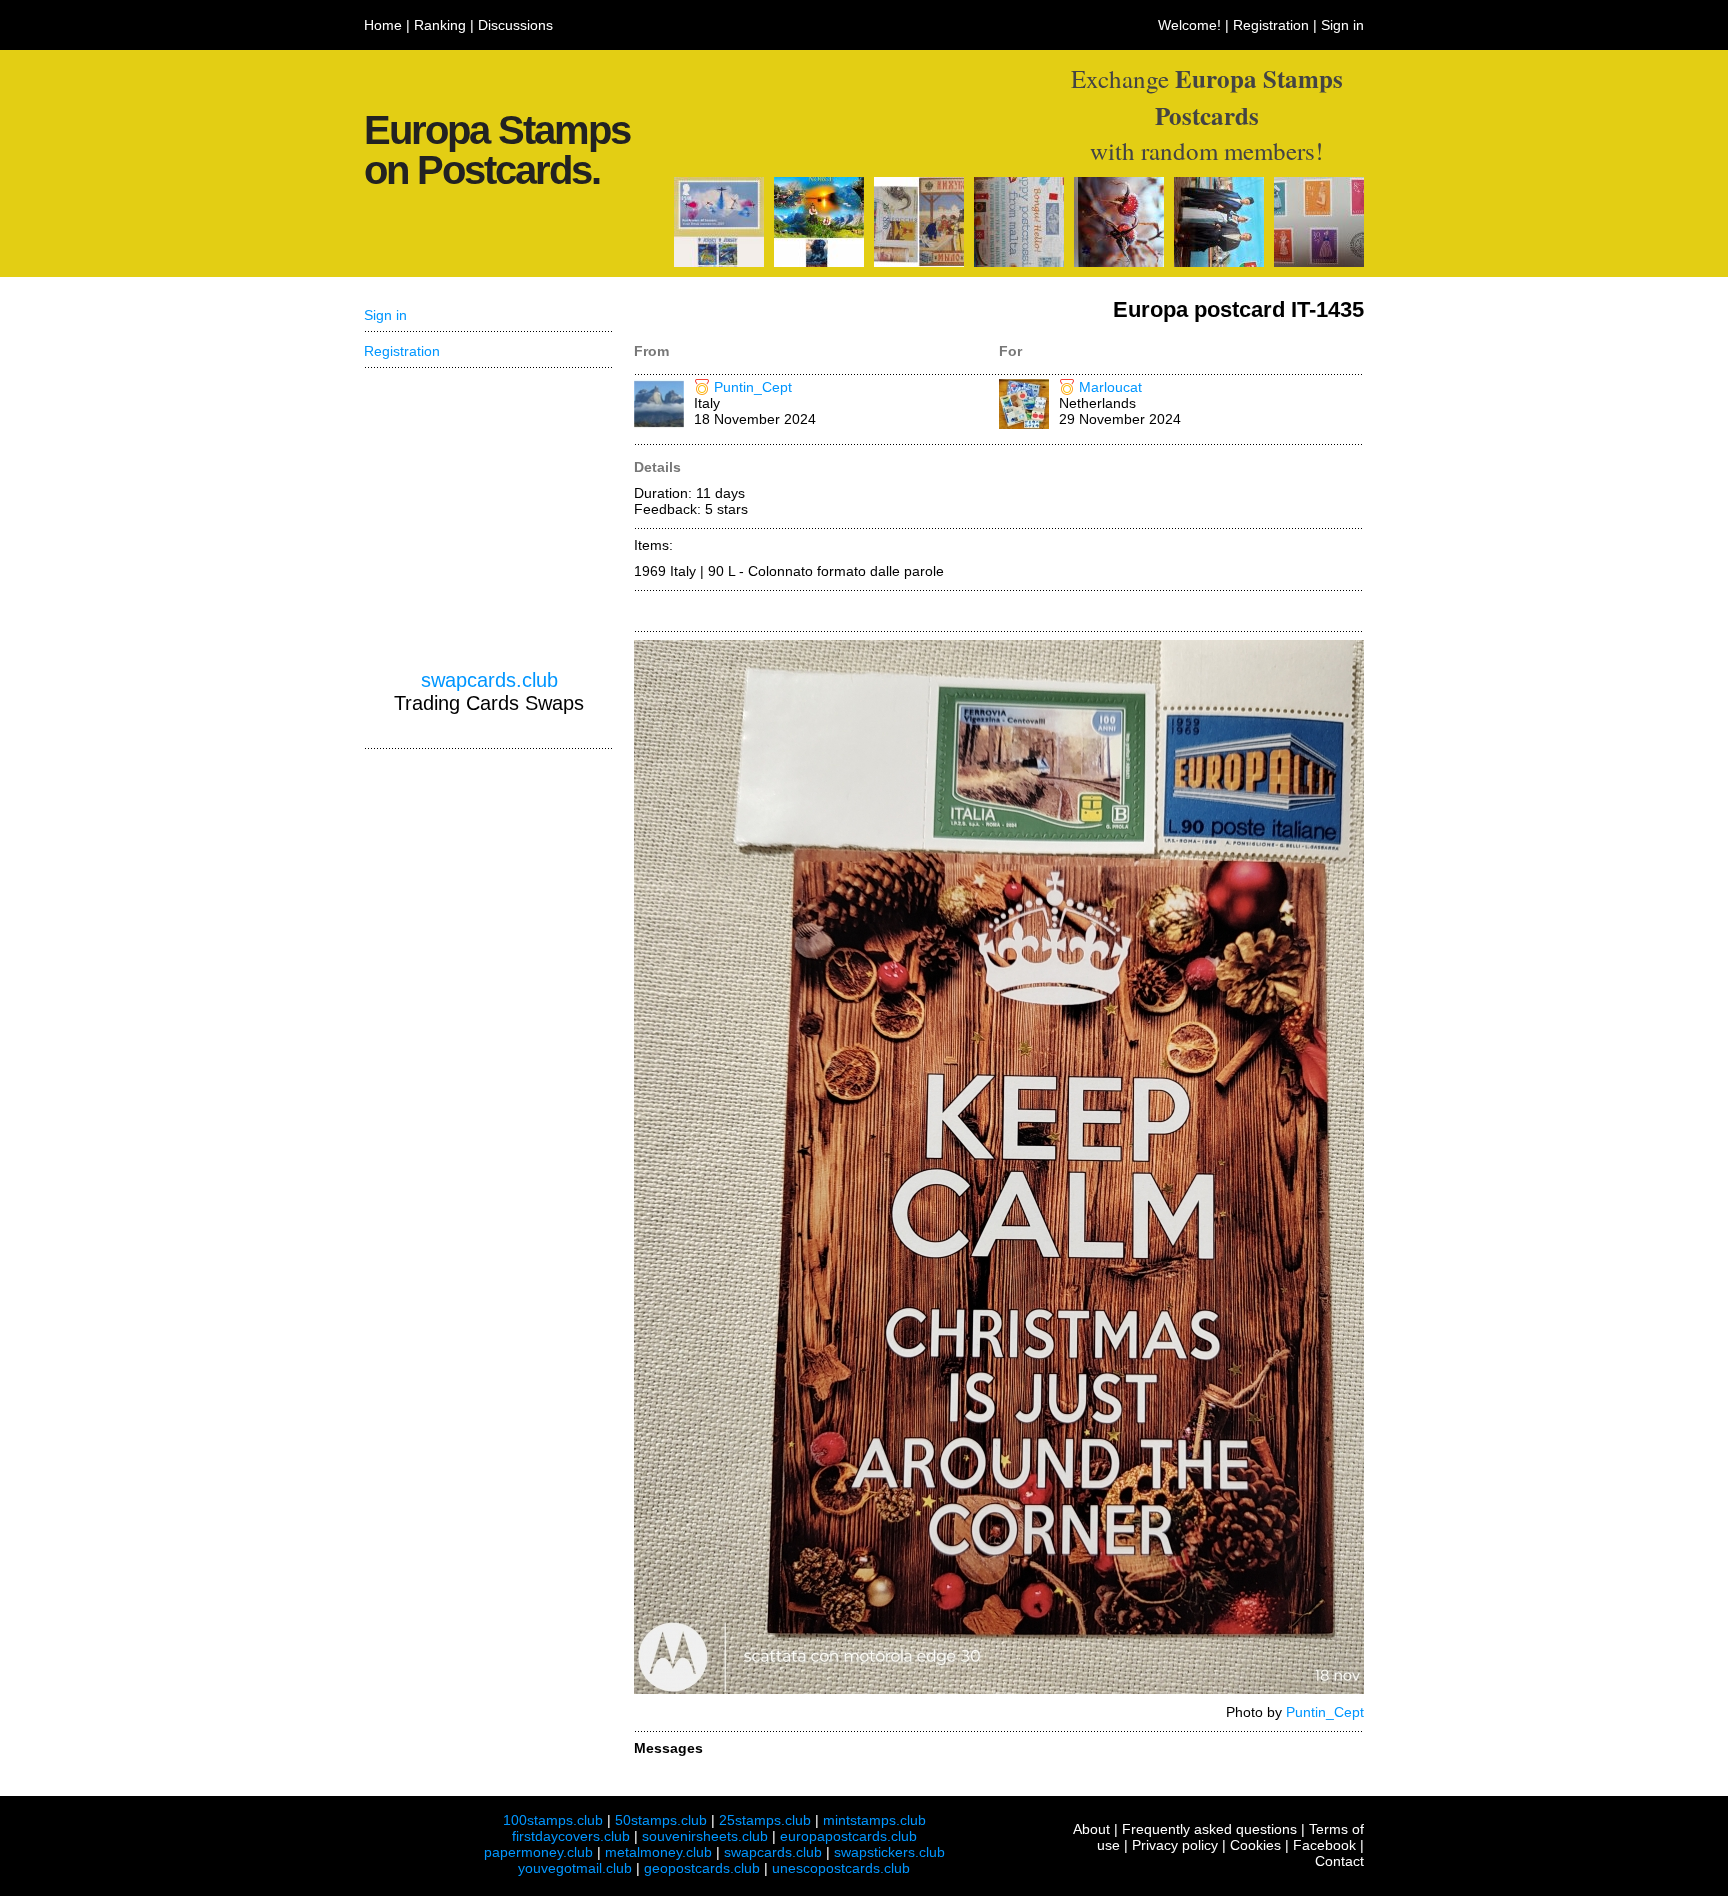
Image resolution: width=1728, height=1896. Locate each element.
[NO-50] (819, 262)
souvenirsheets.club (705, 1836)
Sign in (1342, 25)
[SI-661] (1119, 262)
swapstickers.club (889, 1852)
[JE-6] (719, 262)
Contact (1339, 1861)
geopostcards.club (702, 1868)
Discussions (515, 25)
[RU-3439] (919, 262)
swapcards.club (489, 680)
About (1091, 1829)
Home (383, 25)
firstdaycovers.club (571, 1836)
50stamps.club (661, 1820)
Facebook (1324, 1845)
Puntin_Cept (753, 387)
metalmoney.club (658, 1852)
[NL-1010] (1219, 262)
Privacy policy (1175, 1845)
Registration (1271, 25)
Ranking (440, 25)
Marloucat (1110, 387)
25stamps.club (765, 1820)
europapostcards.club (848, 1836)
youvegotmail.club (575, 1868)
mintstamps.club (874, 1820)
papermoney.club (538, 1852)
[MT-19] (1019, 262)
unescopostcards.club (841, 1868)
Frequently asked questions (1209, 1829)
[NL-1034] (1319, 262)
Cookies (1255, 1845)
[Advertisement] (489, 519)
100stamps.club (553, 1820)
